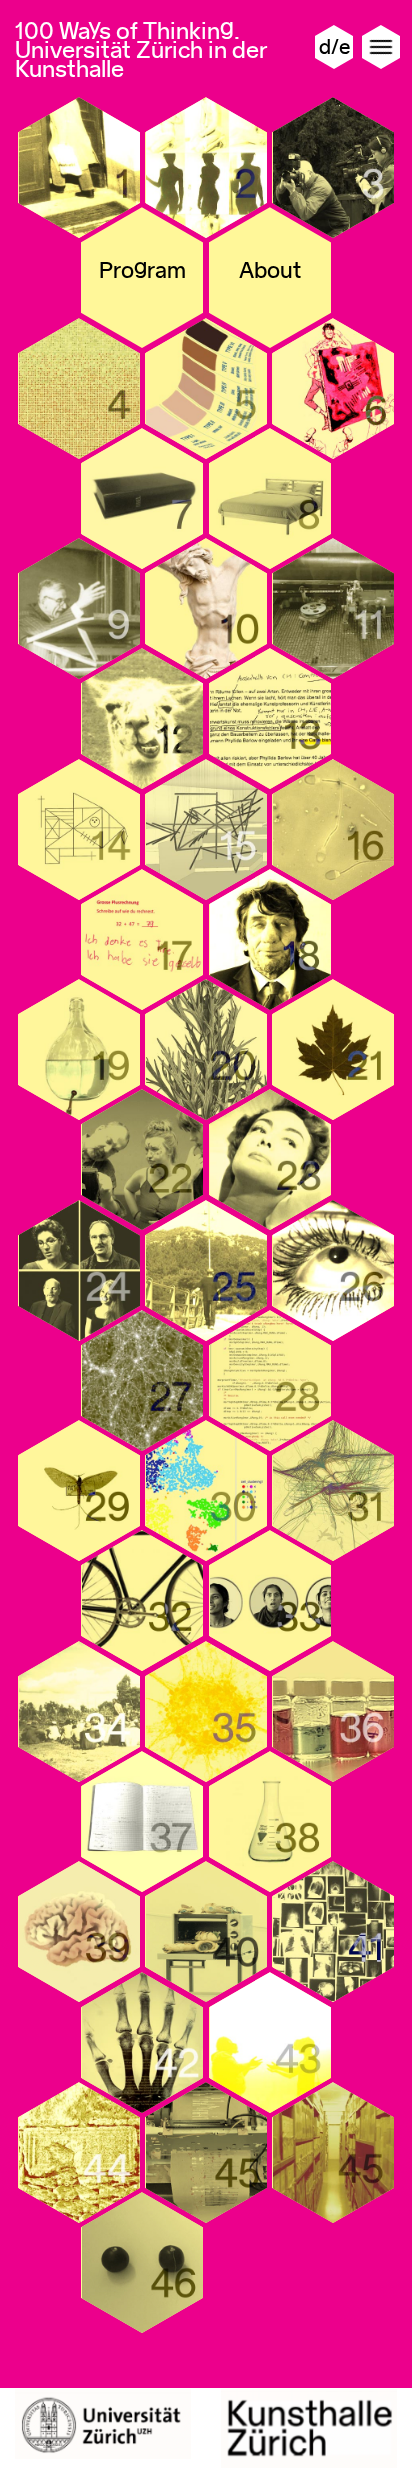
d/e (334, 46)
